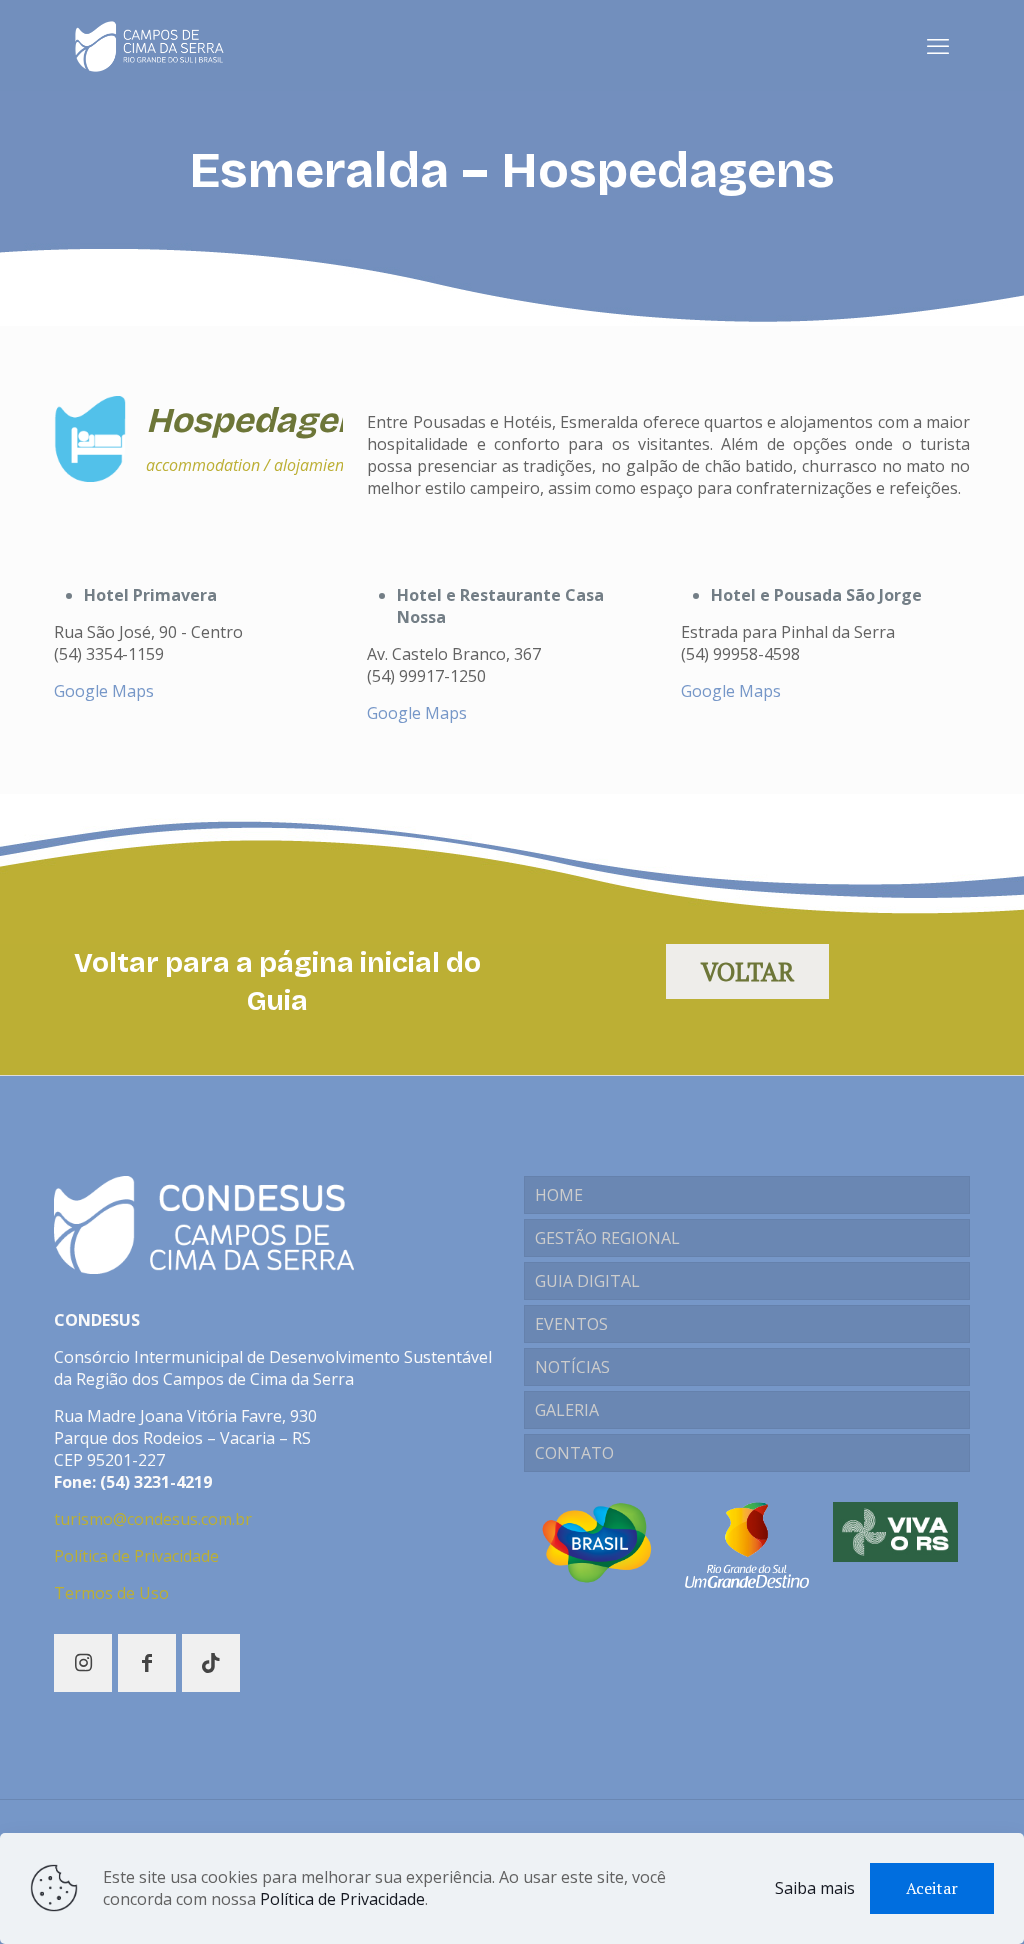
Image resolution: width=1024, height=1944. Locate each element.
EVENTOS (571, 1324)
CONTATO (574, 1453)
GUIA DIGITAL (587, 1281)
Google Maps (104, 691)
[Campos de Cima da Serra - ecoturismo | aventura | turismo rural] (149, 45)
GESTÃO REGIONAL (607, 1238)
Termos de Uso (111, 1593)
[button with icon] (83, 1663)
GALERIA (567, 1410)
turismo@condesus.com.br (153, 1519)
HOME (559, 1195)
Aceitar (932, 1888)
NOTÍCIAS (572, 1367)
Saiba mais (815, 1888)
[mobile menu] (938, 45)
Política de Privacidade (136, 1556)
